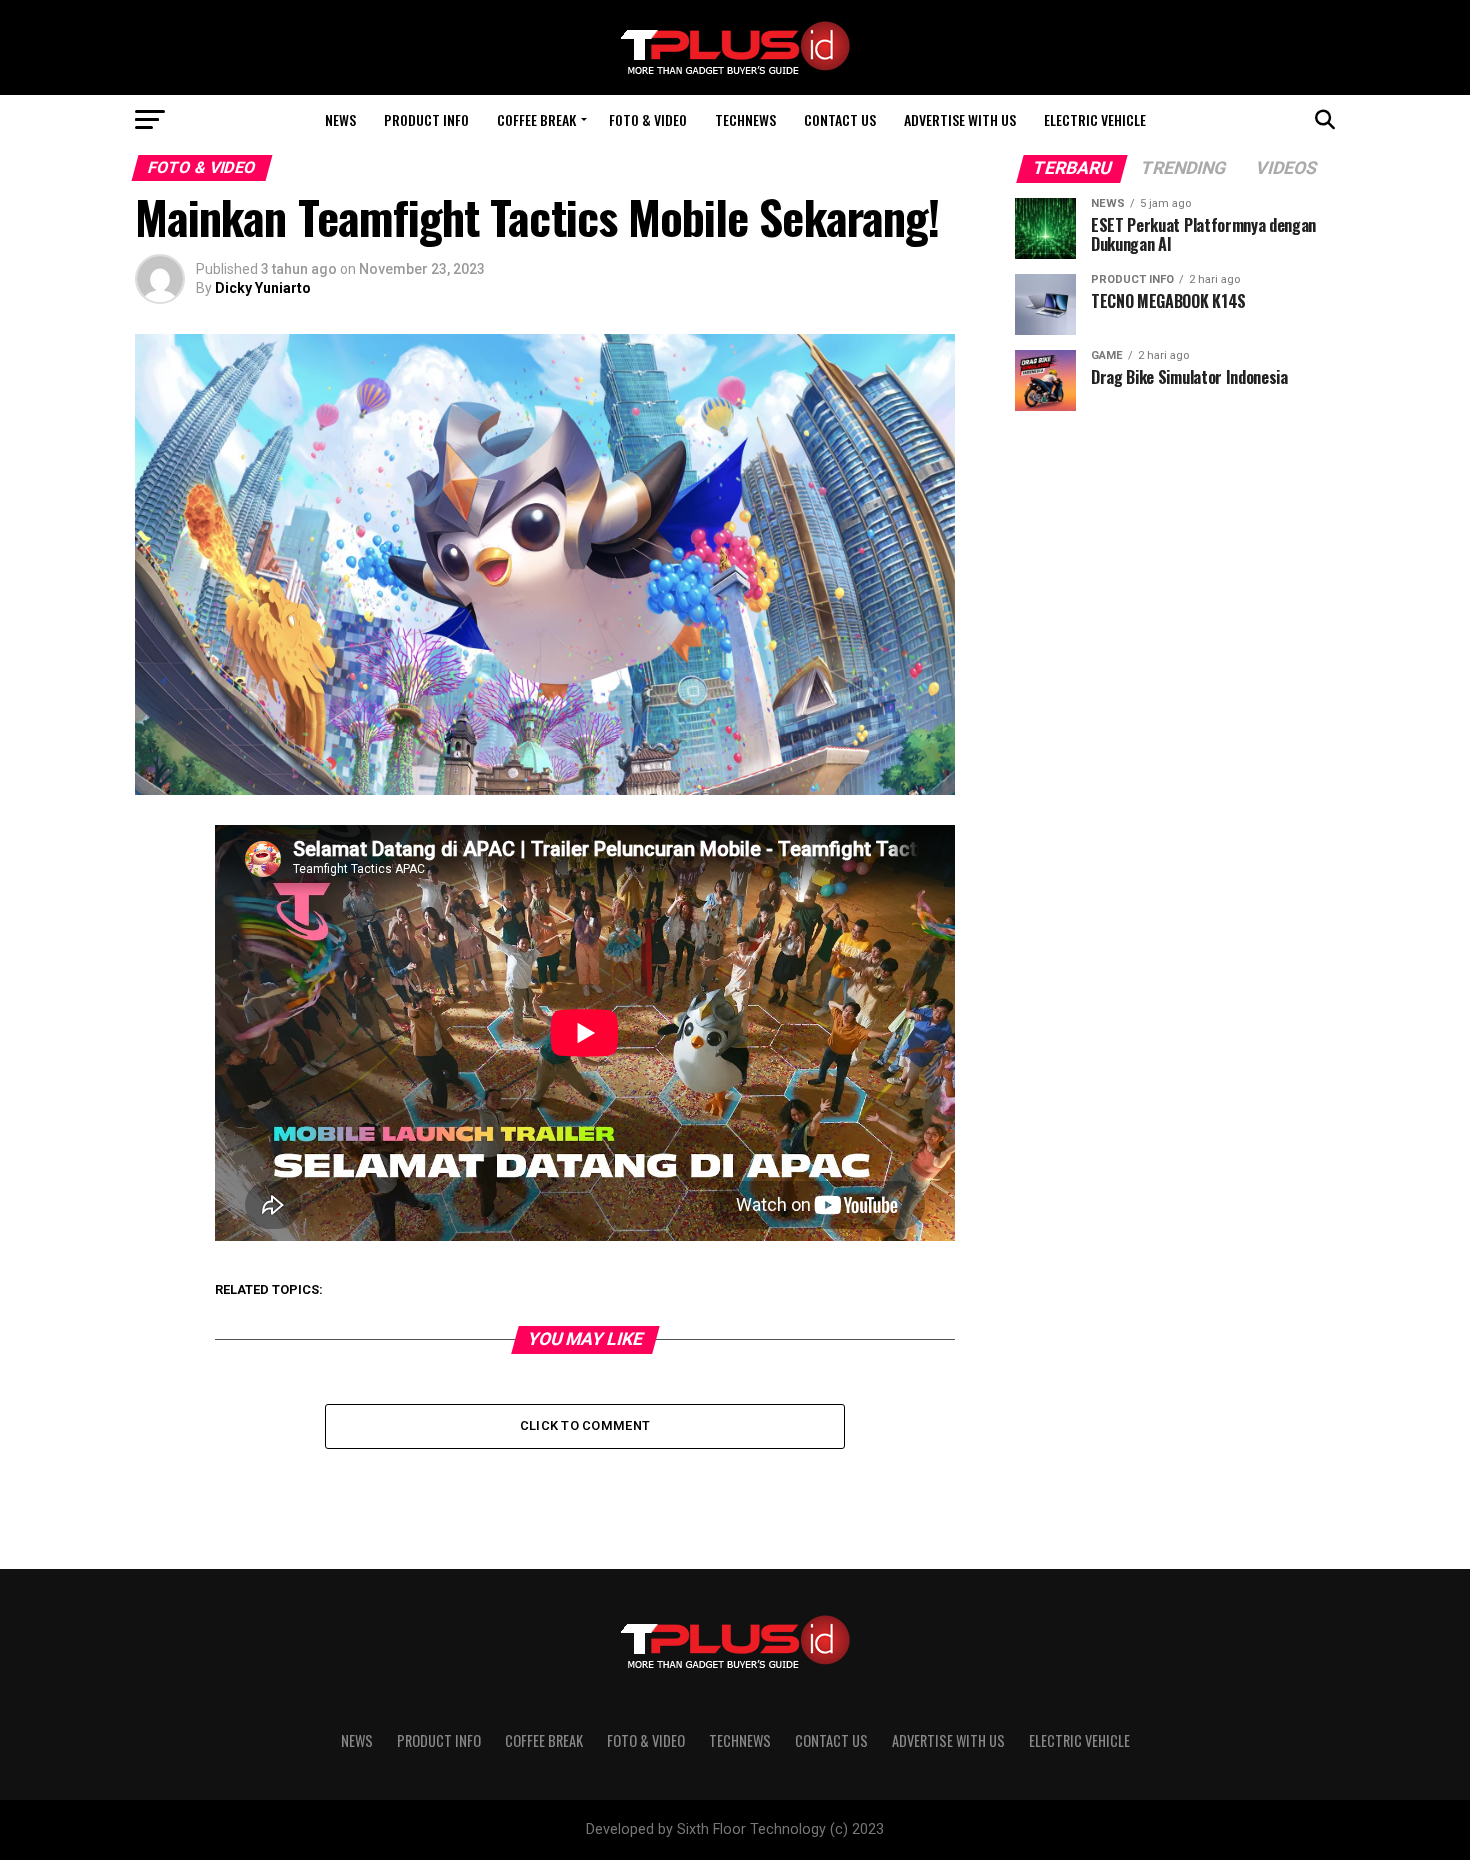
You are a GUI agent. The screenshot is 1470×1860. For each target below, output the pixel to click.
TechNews (745, 119)
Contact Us (840, 119)
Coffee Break (536, 119)
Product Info (426, 119)
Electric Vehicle (1095, 119)
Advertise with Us (960, 119)
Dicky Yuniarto (263, 288)
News (340, 119)
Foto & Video (648, 119)
